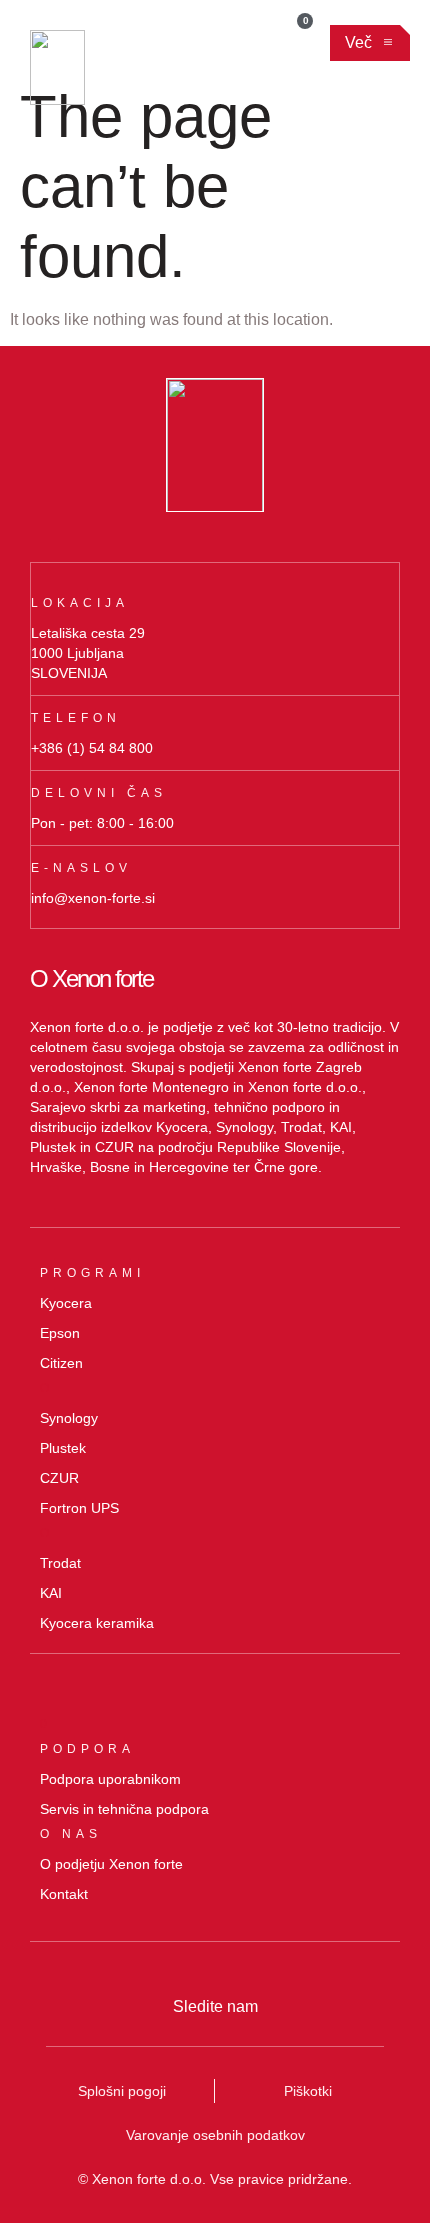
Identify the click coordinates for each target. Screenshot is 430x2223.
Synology (69, 1418)
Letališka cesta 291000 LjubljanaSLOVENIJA (88, 653)
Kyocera (66, 1303)
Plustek (63, 1448)
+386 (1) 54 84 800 (92, 748)
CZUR (59, 1478)
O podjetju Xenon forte (111, 1864)
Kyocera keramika (97, 1623)
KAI (51, 1593)
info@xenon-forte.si (93, 898)
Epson (60, 1333)
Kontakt (64, 1894)
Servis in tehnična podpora (124, 1809)
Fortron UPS (79, 1508)
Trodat (60, 1563)
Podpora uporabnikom (110, 1779)
